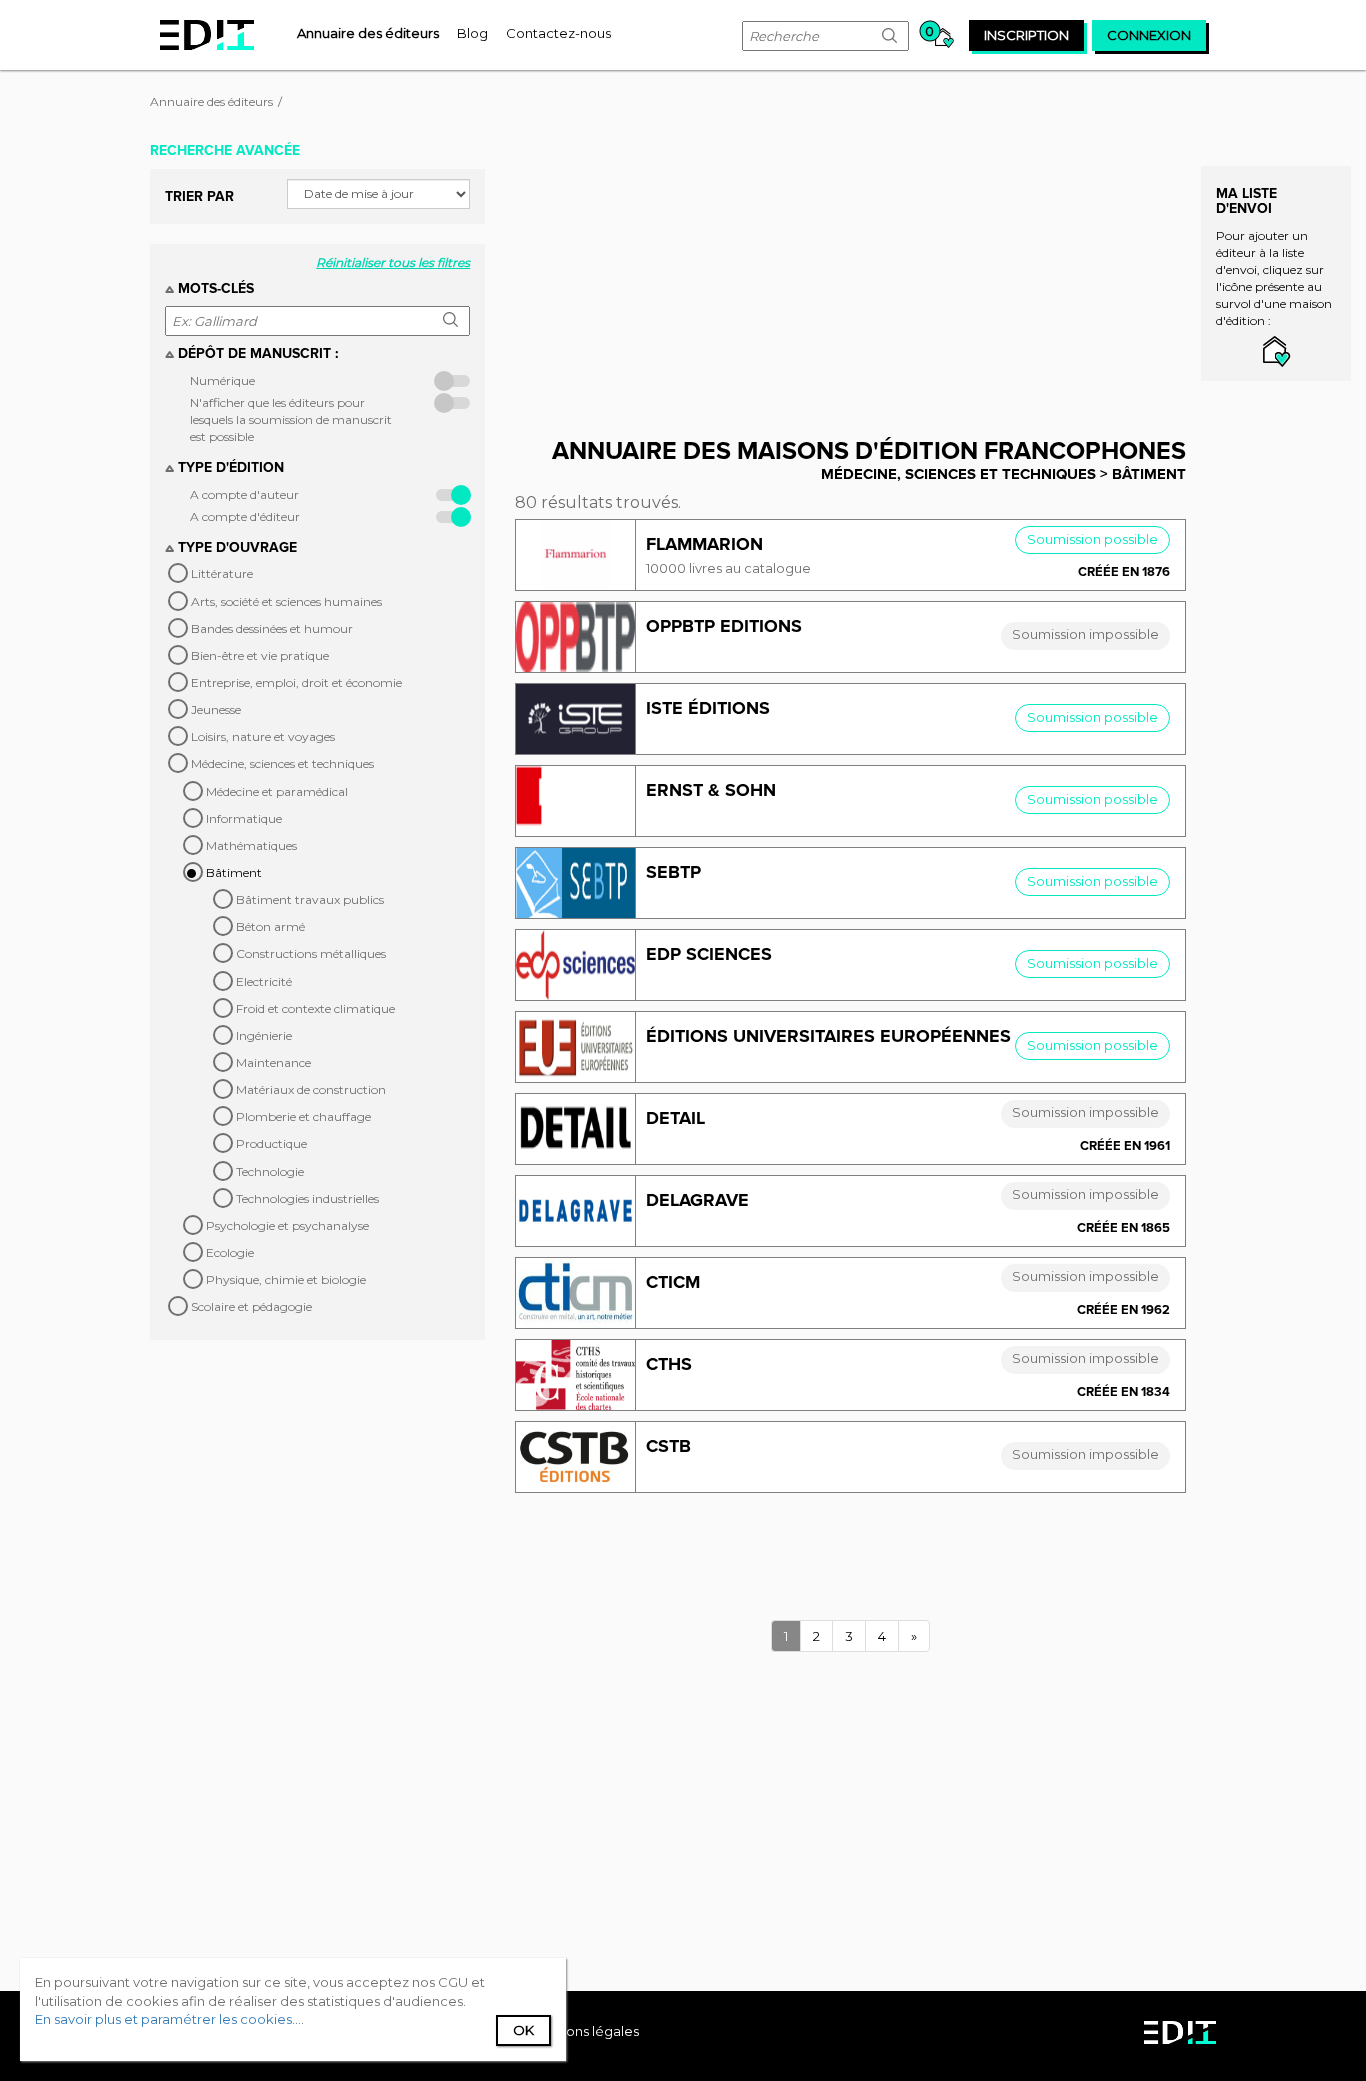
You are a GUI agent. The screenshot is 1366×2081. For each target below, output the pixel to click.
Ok (523, 2030)
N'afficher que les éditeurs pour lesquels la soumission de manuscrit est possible (291, 419)
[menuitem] (368, 33)
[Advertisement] (865, 273)
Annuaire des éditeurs (211, 101)
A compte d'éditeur (245, 516)
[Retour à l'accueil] (207, 35)
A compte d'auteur (244, 494)
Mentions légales (584, 2031)
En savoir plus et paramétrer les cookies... (168, 2019)
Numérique (222, 380)
